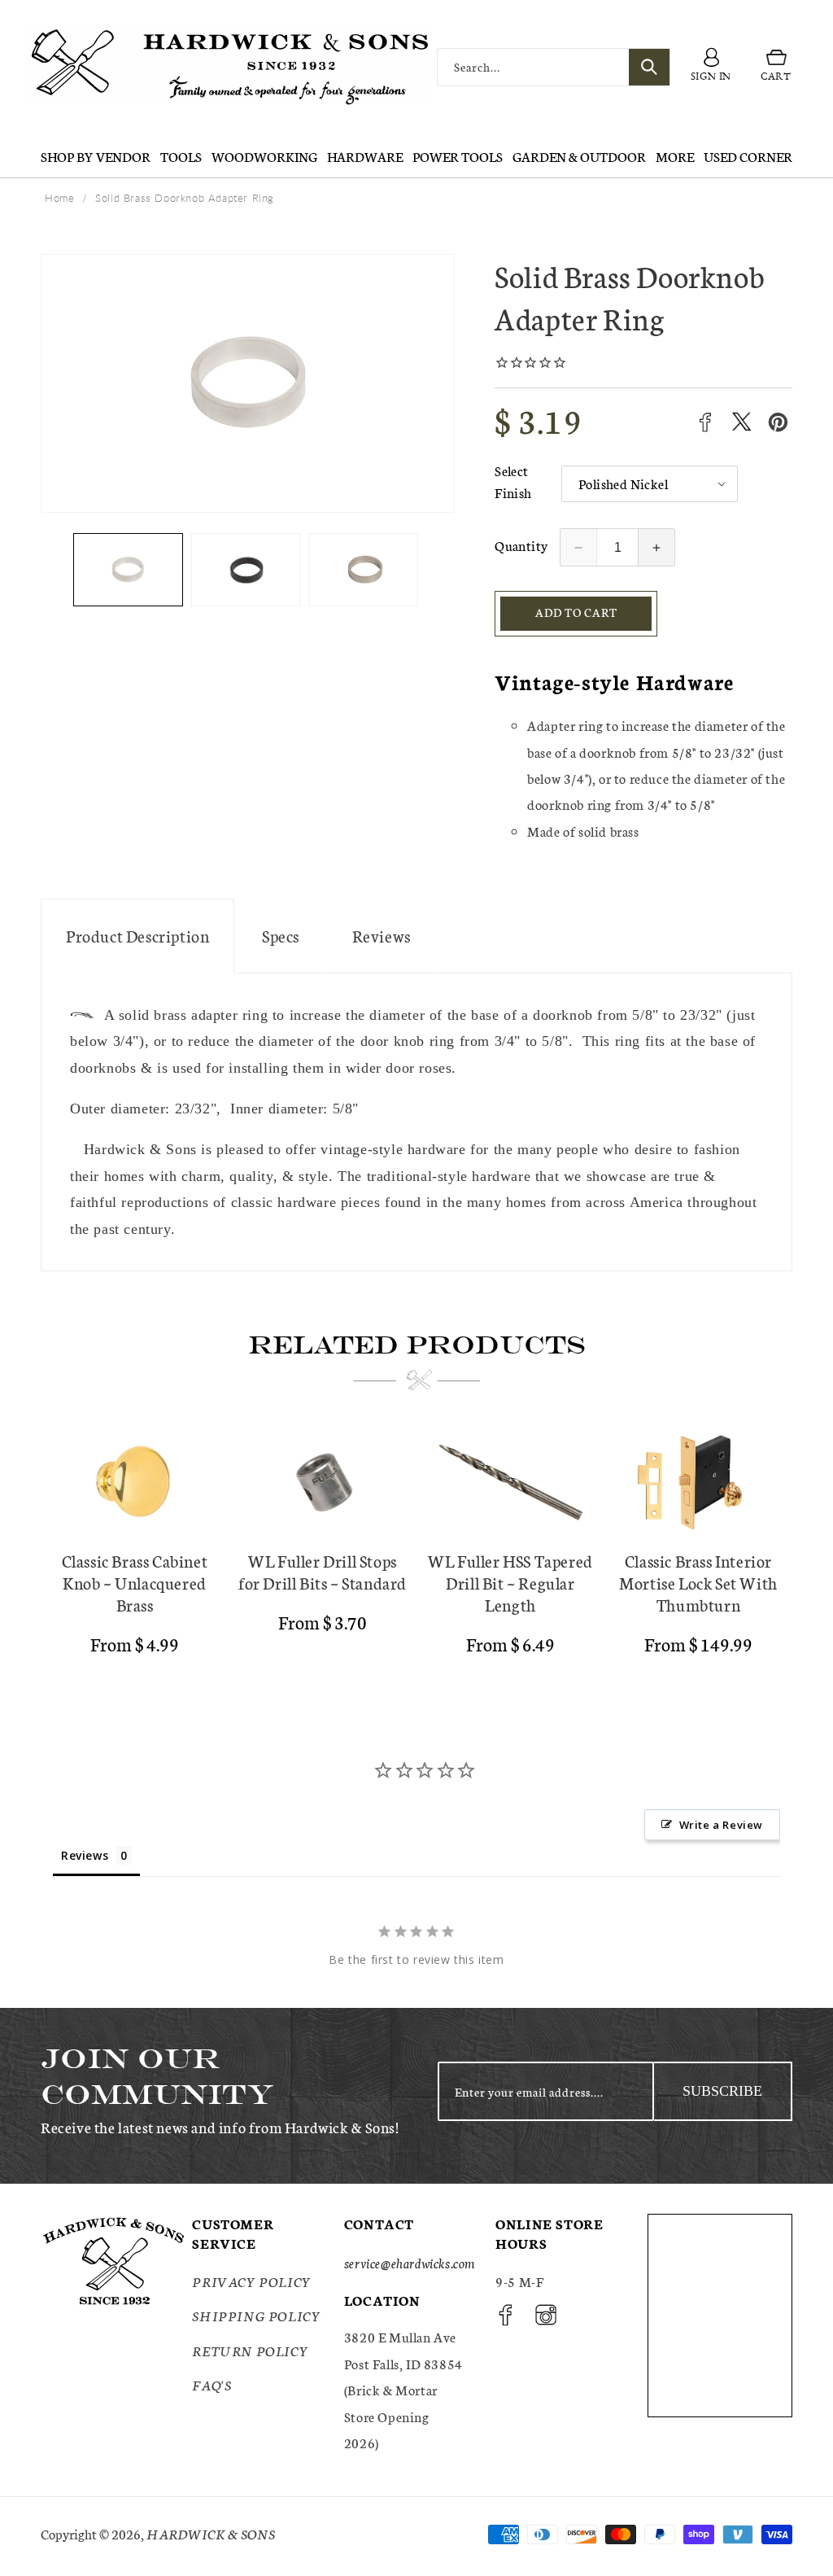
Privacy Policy (251, 2281)
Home (59, 198)
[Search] (649, 67)
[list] (416, 1549)
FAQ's (212, 2384)
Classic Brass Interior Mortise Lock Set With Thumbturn (698, 1583)
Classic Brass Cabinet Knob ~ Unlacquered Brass (135, 1583)
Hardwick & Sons (211, 2533)
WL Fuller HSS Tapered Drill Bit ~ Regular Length (510, 1583)
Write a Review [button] (721, 1825)
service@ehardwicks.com (410, 2262)
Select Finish (513, 481)
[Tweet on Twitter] (741, 422)
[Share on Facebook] (705, 422)
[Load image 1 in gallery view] (128, 570)
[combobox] (554, 67)
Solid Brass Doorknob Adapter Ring (185, 198)
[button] (776, 67)
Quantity (521, 545)
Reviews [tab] (85, 1855)
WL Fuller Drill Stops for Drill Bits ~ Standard (323, 1572)
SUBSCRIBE (722, 2091)
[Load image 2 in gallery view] (246, 570)
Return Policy (250, 2350)
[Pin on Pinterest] (778, 422)
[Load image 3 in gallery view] (363, 570)
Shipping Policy (256, 2315)
